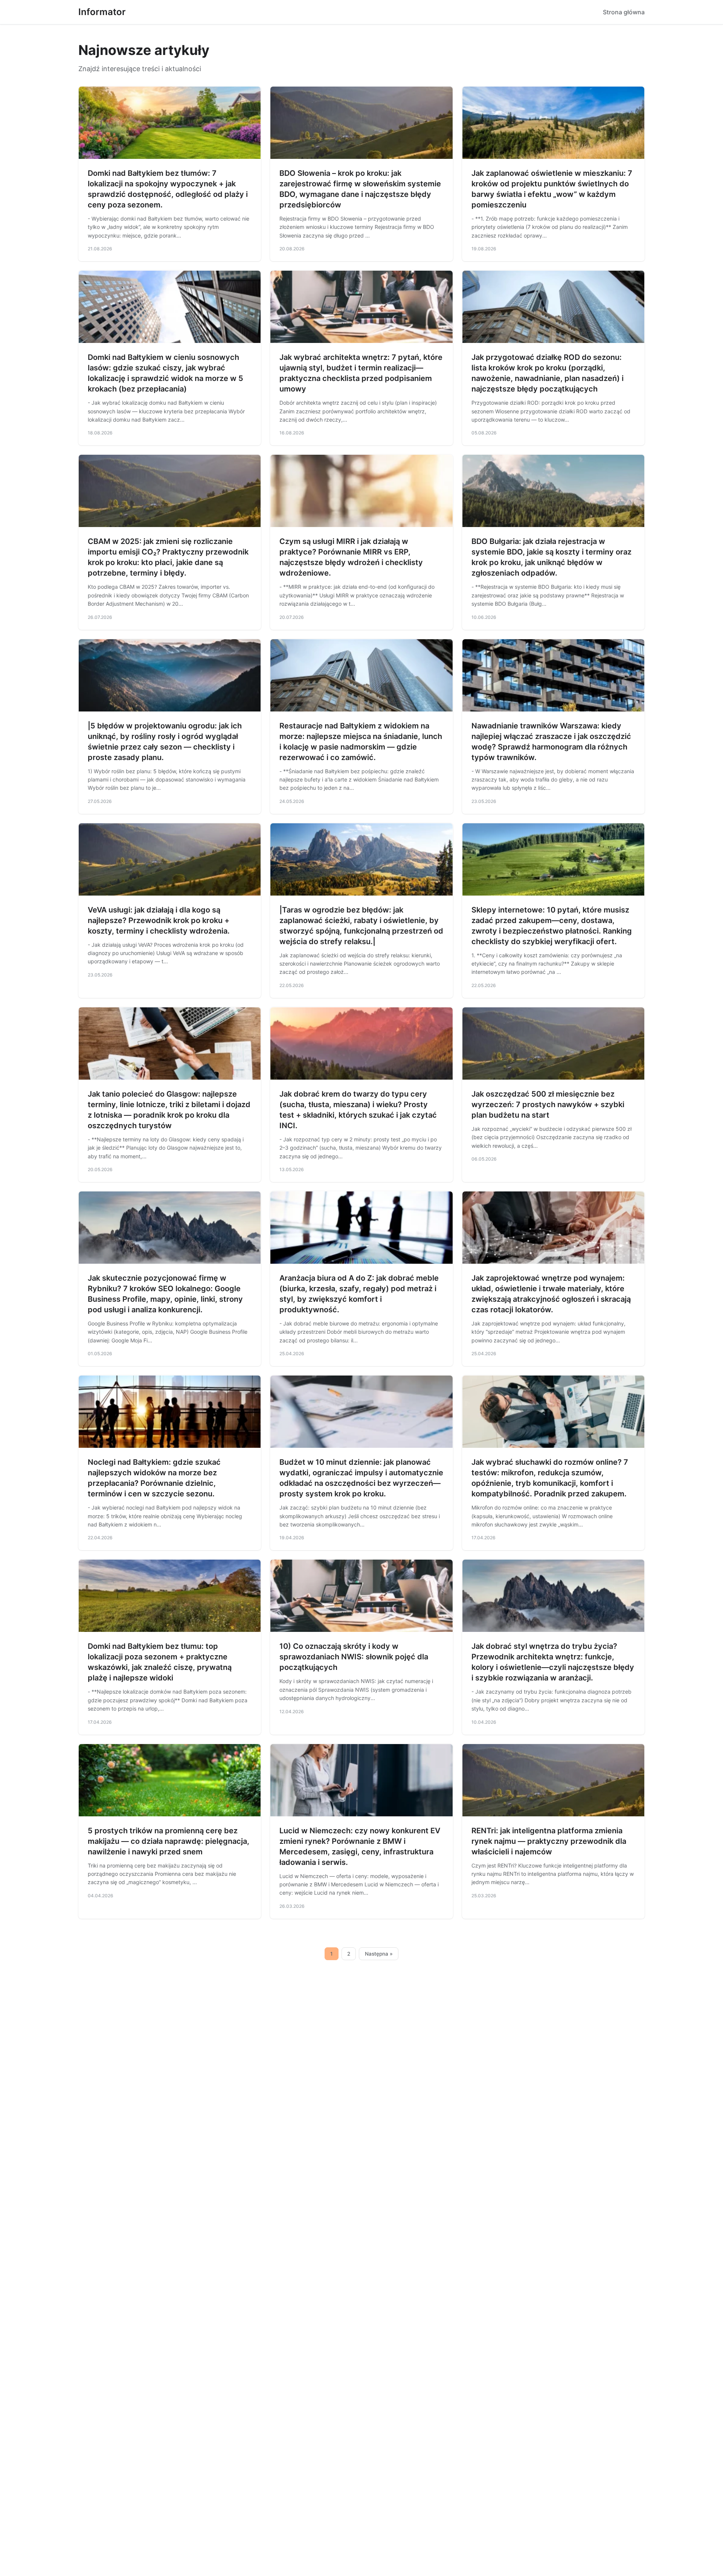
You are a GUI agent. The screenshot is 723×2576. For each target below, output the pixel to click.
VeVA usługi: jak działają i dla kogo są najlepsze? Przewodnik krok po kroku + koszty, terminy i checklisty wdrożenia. (159, 920)
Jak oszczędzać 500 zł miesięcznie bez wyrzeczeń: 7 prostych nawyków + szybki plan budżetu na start (548, 1104)
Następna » (379, 1954)
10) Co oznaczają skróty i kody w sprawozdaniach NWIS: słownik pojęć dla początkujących (354, 1657)
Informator (102, 12)
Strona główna (624, 12)
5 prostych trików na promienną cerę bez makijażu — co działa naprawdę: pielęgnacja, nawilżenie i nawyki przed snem (169, 1841)
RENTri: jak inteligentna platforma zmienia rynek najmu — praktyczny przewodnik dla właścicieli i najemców (549, 1841)
